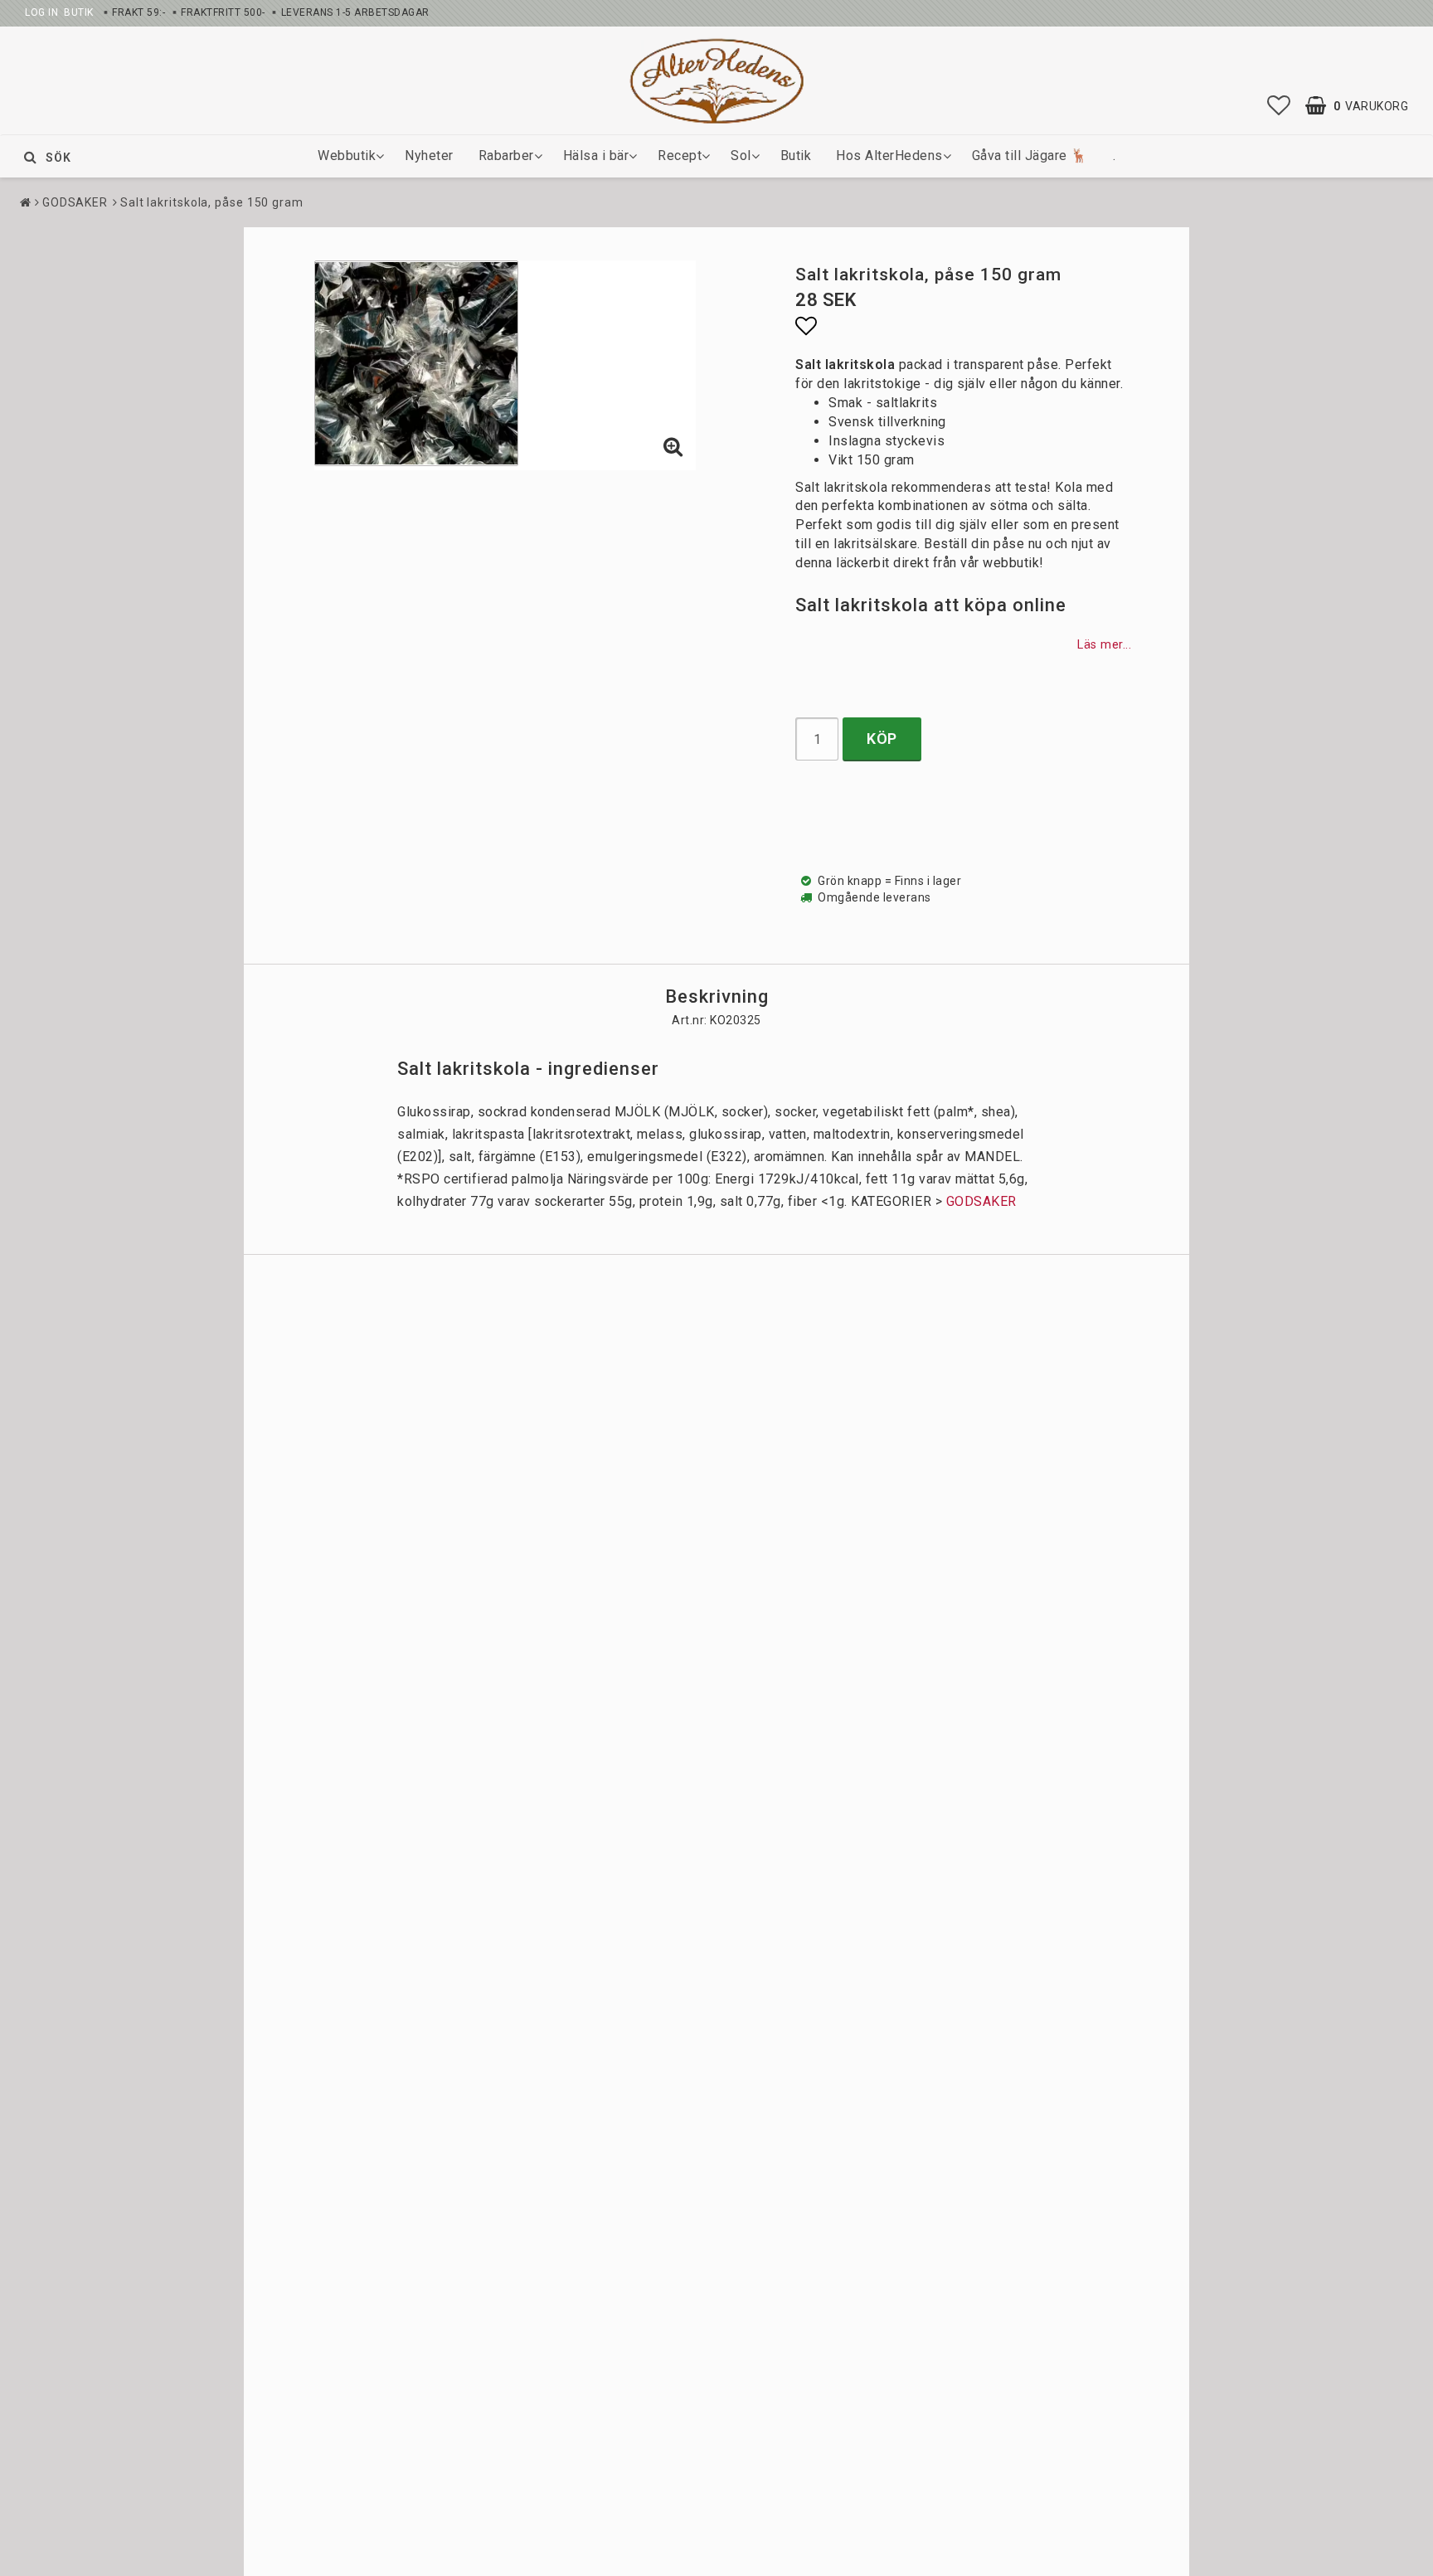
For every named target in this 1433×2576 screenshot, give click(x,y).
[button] (1279, 106)
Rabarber (506, 156)
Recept (680, 156)
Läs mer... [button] (1104, 645)
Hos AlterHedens (889, 156)
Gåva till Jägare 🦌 (1030, 156)
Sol (741, 156)
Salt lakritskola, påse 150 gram (212, 202)
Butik (796, 156)
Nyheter (429, 156)
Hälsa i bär (596, 156)
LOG (35, 12)
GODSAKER (75, 202)
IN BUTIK (70, 12)
